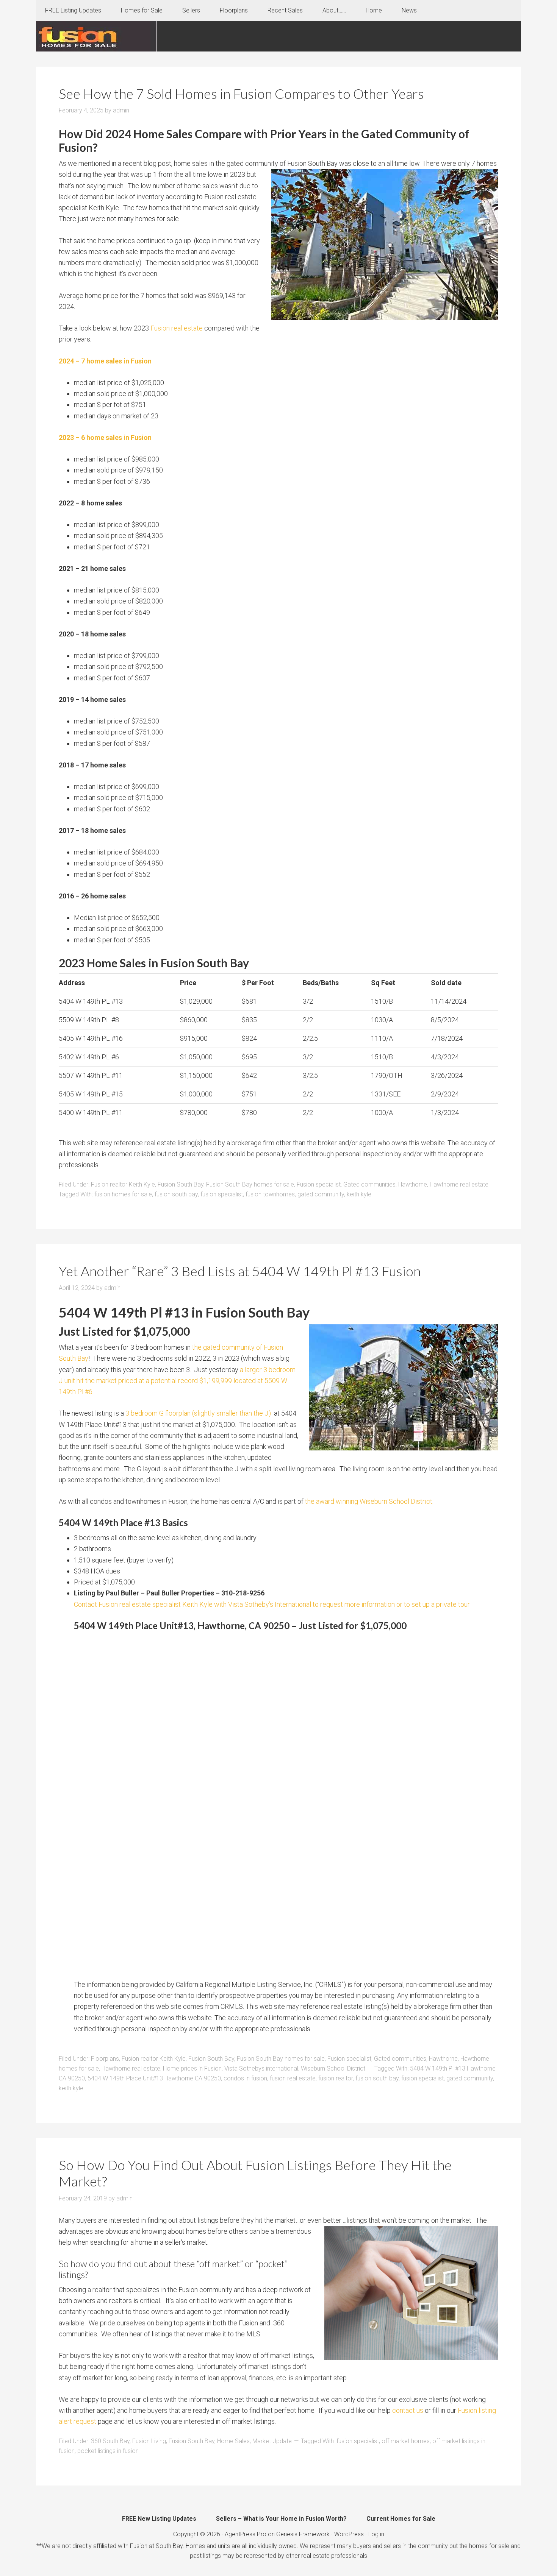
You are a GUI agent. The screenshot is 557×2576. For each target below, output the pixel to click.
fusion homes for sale (123, 1194)
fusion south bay (176, 1194)
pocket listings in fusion (108, 2451)
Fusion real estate (177, 328)
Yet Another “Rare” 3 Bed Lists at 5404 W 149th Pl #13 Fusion (240, 1271)
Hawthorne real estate (459, 1184)
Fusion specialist (319, 1184)
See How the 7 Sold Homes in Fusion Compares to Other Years (241, 94)
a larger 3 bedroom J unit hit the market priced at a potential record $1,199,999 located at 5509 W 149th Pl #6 (177, 1381)
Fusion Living (149, 2441)
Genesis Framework (303, 2534)
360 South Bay (110, 2441)
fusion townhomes (270, 1194)
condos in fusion (245, 2078)
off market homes (406, 2441)
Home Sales (233, 2441)
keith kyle (359, 1194)
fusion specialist (222, 1194)
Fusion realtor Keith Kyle (123, 1184)
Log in (376, 2534)
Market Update (272, 2441)
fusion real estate (293, 2078)
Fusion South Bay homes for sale (250, 1184)
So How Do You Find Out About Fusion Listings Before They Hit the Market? (255, 2173)
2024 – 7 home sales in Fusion (105, 361)
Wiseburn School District (333, 2068)
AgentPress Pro (246, 2534)
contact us (408, 2410)
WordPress (349, 2534)
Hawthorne (413, 1184)
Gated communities (369, 1184)
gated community (321, 1194)
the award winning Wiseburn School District (369, 1501)
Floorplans (105, 2059)
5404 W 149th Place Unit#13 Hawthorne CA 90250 (154, 2078)
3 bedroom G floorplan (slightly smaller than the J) (199, 1413)
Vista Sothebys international (261, 2068)
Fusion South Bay (181, 1184)
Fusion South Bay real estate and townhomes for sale (97, 36)
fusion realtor (336, 2078)
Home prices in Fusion (192, 2068)
